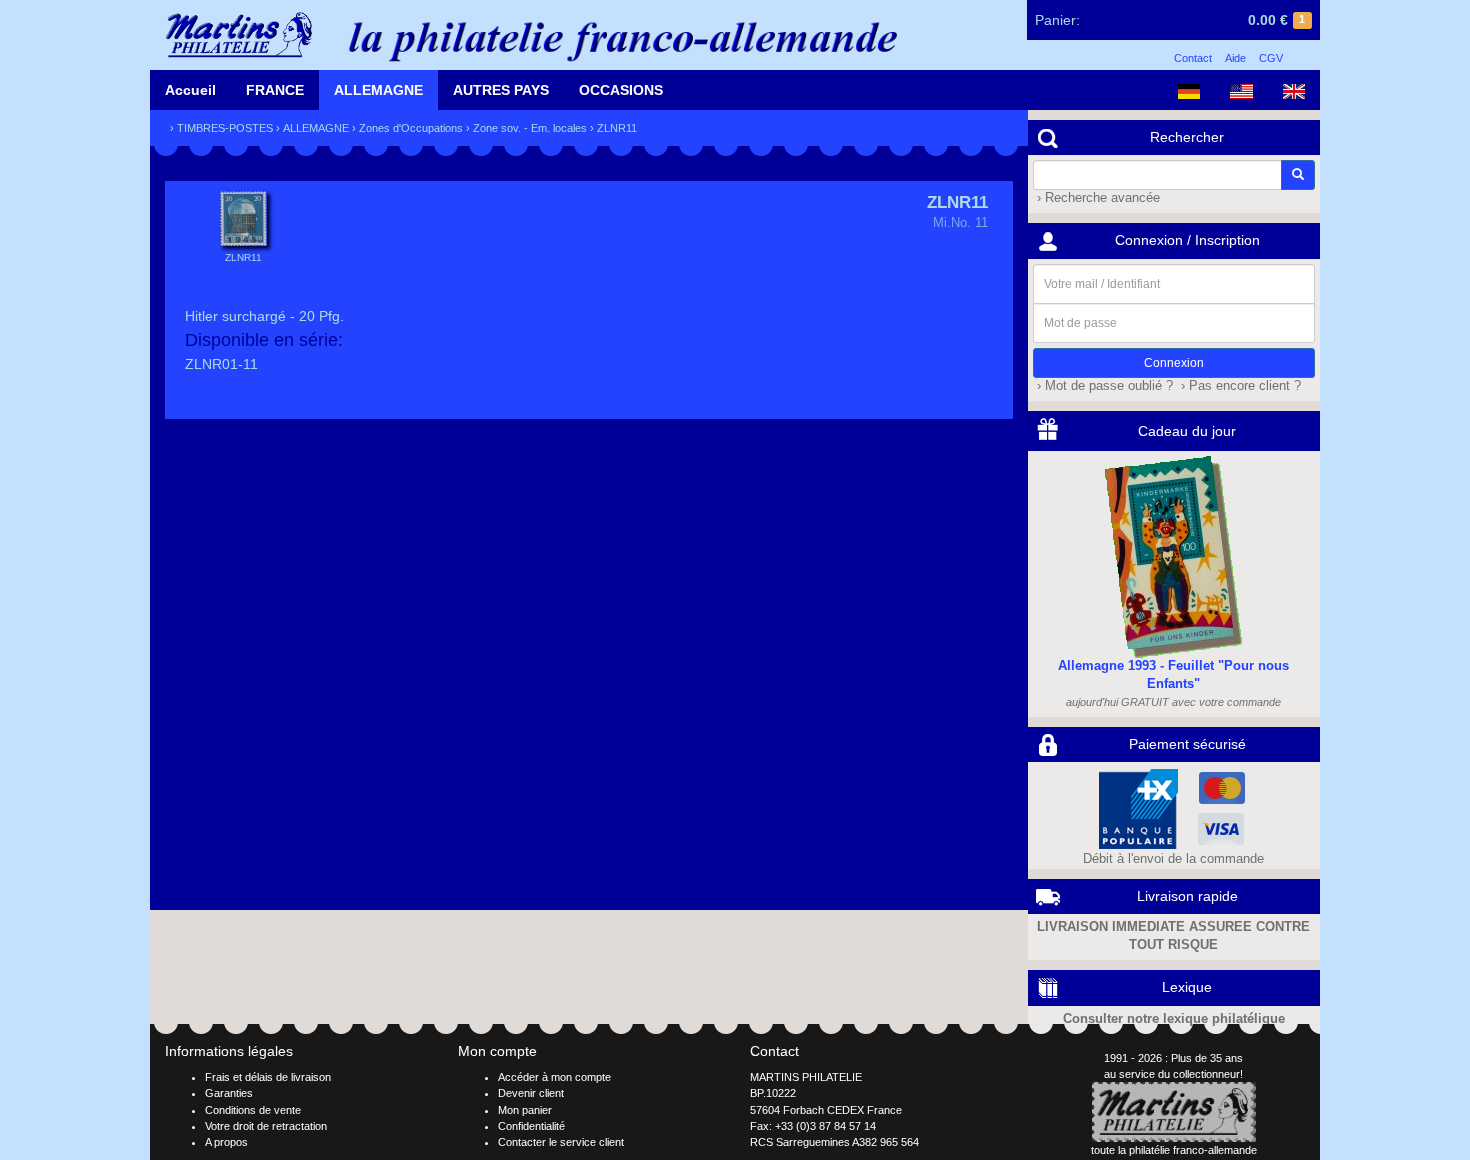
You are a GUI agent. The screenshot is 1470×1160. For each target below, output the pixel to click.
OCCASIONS (621, 90)
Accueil (190, 90)
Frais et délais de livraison (268, 1077)
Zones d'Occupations (411, 128)
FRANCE (275, 90)
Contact (1193, 58)
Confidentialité (531, 1126)
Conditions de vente (253, 1110)
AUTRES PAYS (501, 90)
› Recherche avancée (1096, 198)
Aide (1235, 58)
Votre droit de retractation (266, 1126)
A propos (226, 1142)
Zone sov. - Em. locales (530, 128)
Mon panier (525, 1110)
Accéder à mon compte (554, 1077)
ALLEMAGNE (378, 90)
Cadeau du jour (1187, 431)
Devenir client (531, 1093)
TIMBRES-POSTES (225, 128)
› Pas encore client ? (1239, 386)
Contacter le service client (561, 1142)
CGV (1271, 58)
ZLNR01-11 (221, 364)
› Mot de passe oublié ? (1103, 386)
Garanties (229, 1093)
